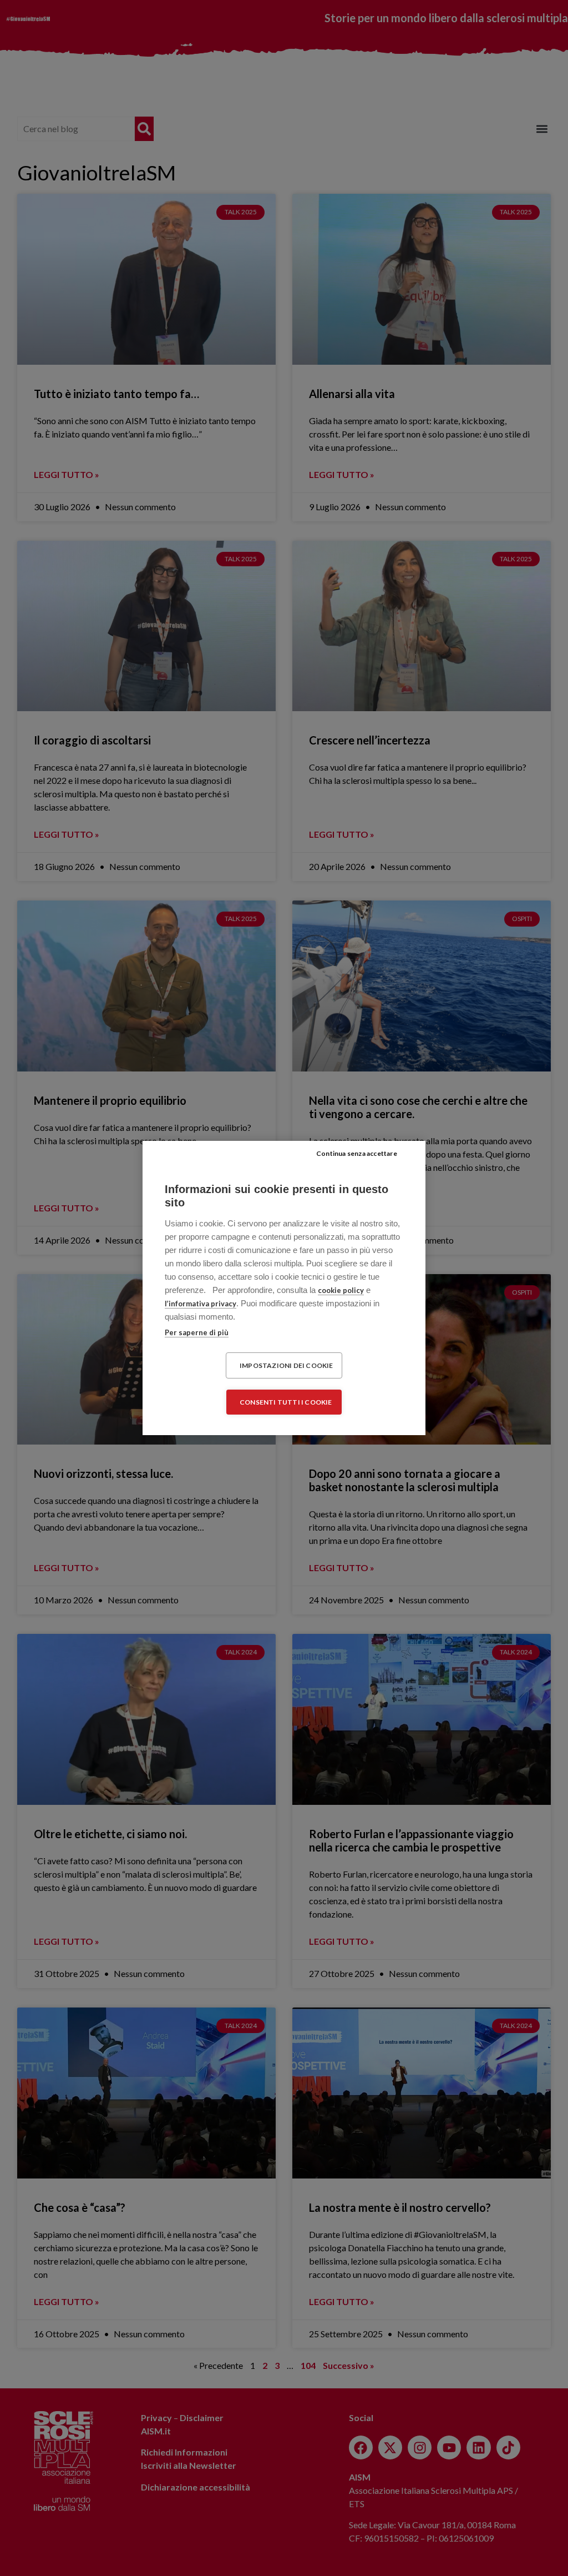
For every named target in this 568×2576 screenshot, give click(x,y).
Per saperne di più (197, 1332)
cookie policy (341, 1290)
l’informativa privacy (201, 1304)
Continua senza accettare (357, 1153)
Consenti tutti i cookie (286, 1402)
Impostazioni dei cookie (286, 1365)
